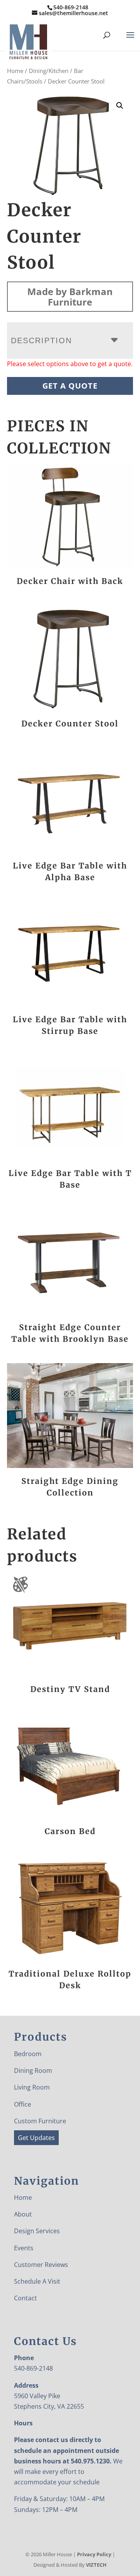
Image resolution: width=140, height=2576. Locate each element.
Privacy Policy (94, 2554)
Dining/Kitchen (49, 71)
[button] (120, 106)
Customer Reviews (41, 2265)
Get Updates (36, 2138)
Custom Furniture (40, 2121)
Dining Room (33, 2071)
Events (24, 2248)
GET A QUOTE (70, 386)
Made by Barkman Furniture (70, 297)
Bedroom (28, 2054)
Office (23, 2104)
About (23, 2214)
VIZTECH (96, 2565)
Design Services (37, 2231)
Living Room (32, 2087)
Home (15, 71)
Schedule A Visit (37, 2281)
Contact (25, 2298)
